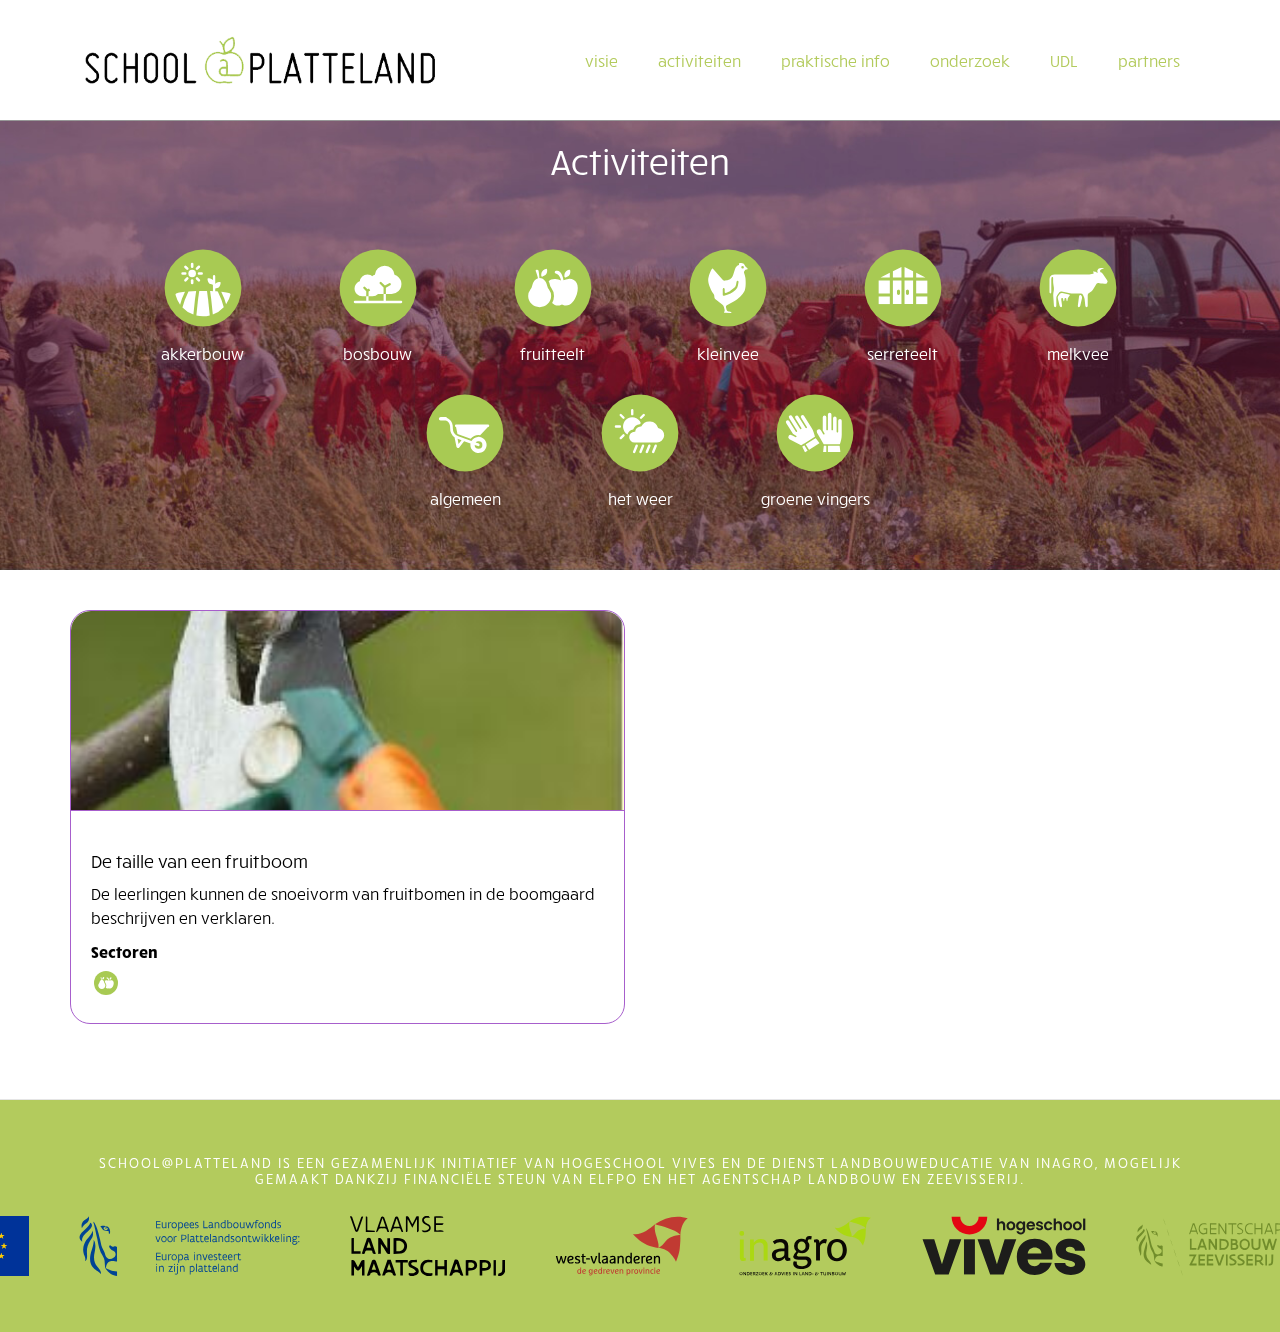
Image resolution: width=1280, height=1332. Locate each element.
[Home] (260, 60)
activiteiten (699, 60)
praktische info (835, 60)
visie (601, 60)
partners (1149, 60)
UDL (1064, 60)
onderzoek (970, 60)
